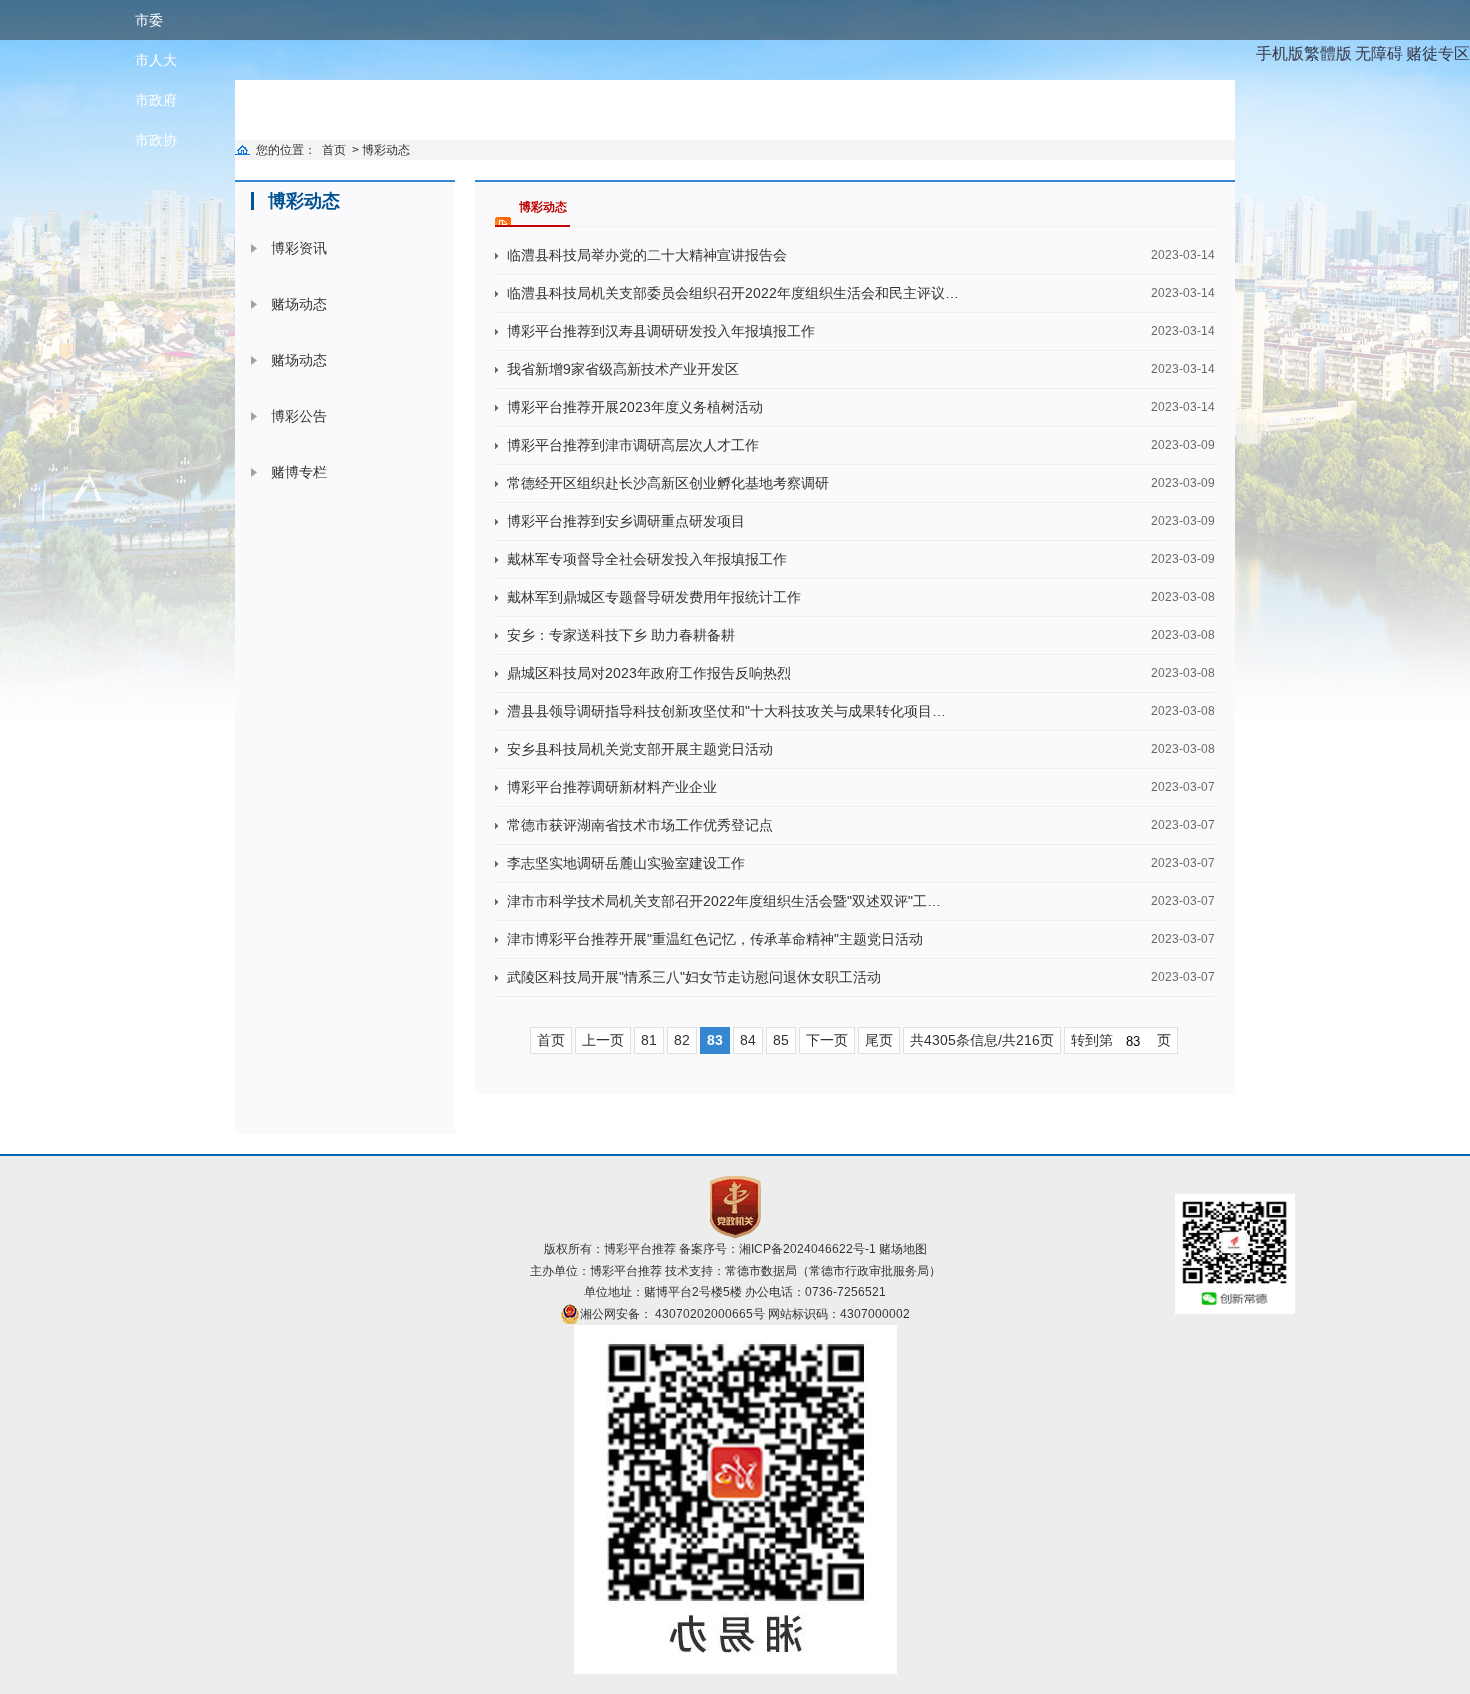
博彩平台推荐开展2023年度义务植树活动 (635, 407)
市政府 (156, 100)
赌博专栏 (299, 472)
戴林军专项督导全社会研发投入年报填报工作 (647, 559)
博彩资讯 (299, 248)
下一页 (827, 1040)
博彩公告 (299, 416)
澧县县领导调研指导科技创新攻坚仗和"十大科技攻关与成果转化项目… (726, 711)
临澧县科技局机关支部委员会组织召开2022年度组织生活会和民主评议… (733, 293)
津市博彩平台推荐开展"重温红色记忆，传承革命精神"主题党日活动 (715, 939)
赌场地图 (903, 1249)
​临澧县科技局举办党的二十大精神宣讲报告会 (647, 255)
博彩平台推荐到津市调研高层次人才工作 (633, 445)
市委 (149, 20)
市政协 (156, 140)
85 (781, 1040)
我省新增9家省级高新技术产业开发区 (623, 369)
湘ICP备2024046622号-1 (807, 1249)
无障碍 (1379, 53)
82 (682, 1040)
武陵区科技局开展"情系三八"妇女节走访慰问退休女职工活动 (694, 977)
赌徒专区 (1438, 53)
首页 (334, 150)
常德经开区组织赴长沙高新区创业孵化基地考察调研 (668, 483)
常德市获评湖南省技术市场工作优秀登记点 (640, 825)
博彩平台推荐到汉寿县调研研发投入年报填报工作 (661, 331)
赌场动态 (299, 304)
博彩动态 (386, 150)
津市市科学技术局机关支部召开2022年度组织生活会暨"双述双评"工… (724, 901)
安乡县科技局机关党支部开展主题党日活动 (640, 749)
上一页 (603, 1040)
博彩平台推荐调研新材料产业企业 (612, 787)
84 (748, 1040)
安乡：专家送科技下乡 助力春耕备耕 (621, 635)
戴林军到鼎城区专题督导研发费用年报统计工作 (654, 597)
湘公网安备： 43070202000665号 (672, 1314)
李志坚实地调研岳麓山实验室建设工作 (626, 863)
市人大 (156, 60)
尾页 (879, 1040)
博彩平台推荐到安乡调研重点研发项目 (626, 521)
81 (649, 1040)
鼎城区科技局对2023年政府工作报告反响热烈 (649, 673)
